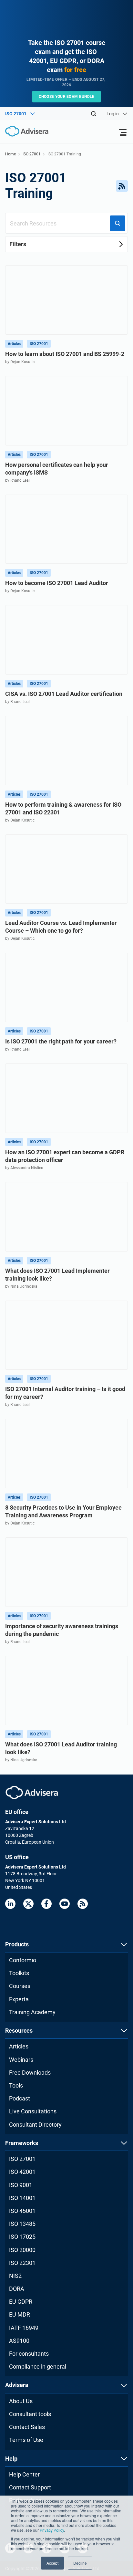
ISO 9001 (21, 2185)
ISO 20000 (22, 2250)
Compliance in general (38, 2367)
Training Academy (32, 2012)
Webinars (21, 2060)
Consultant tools (30, 2414)
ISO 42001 (22, 2172)
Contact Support (30, 2487)
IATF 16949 (24, 2328)
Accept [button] (52, 2563)
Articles (19, 2046)
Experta (19, 1999)
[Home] (24, 131)
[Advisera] (32, 1792)
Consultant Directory (35, 2125)
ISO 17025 (22, 2237)
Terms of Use (26, 2440)
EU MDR (20, 2314)
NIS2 (15, 2276)
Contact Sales (27, 2427)
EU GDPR (21, 2302)
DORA (17, 2289)
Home (10, 154)
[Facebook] (46, 1904)
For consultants (29, 2354)
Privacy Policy (52, 2530)
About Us (21, 2401)
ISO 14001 (22, 2198)
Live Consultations (33, 2111)
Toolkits (19, 1973)
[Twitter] (28, 1904)
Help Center (24, 2474)
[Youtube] (65, 1904)
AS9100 (19, 2341)
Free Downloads (30, 2073)
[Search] (94, 114)
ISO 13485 (22, 2224)
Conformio (23, 1960)
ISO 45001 (22, 2211)
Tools (16, 2085)
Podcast (20, 2098)
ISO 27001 (32, 154)
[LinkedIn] (10, 1904)
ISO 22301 (22, 2263)
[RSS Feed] (122, 186)
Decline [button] (80, 2563)
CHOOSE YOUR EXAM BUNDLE (67, 97)
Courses (20, 1986)
